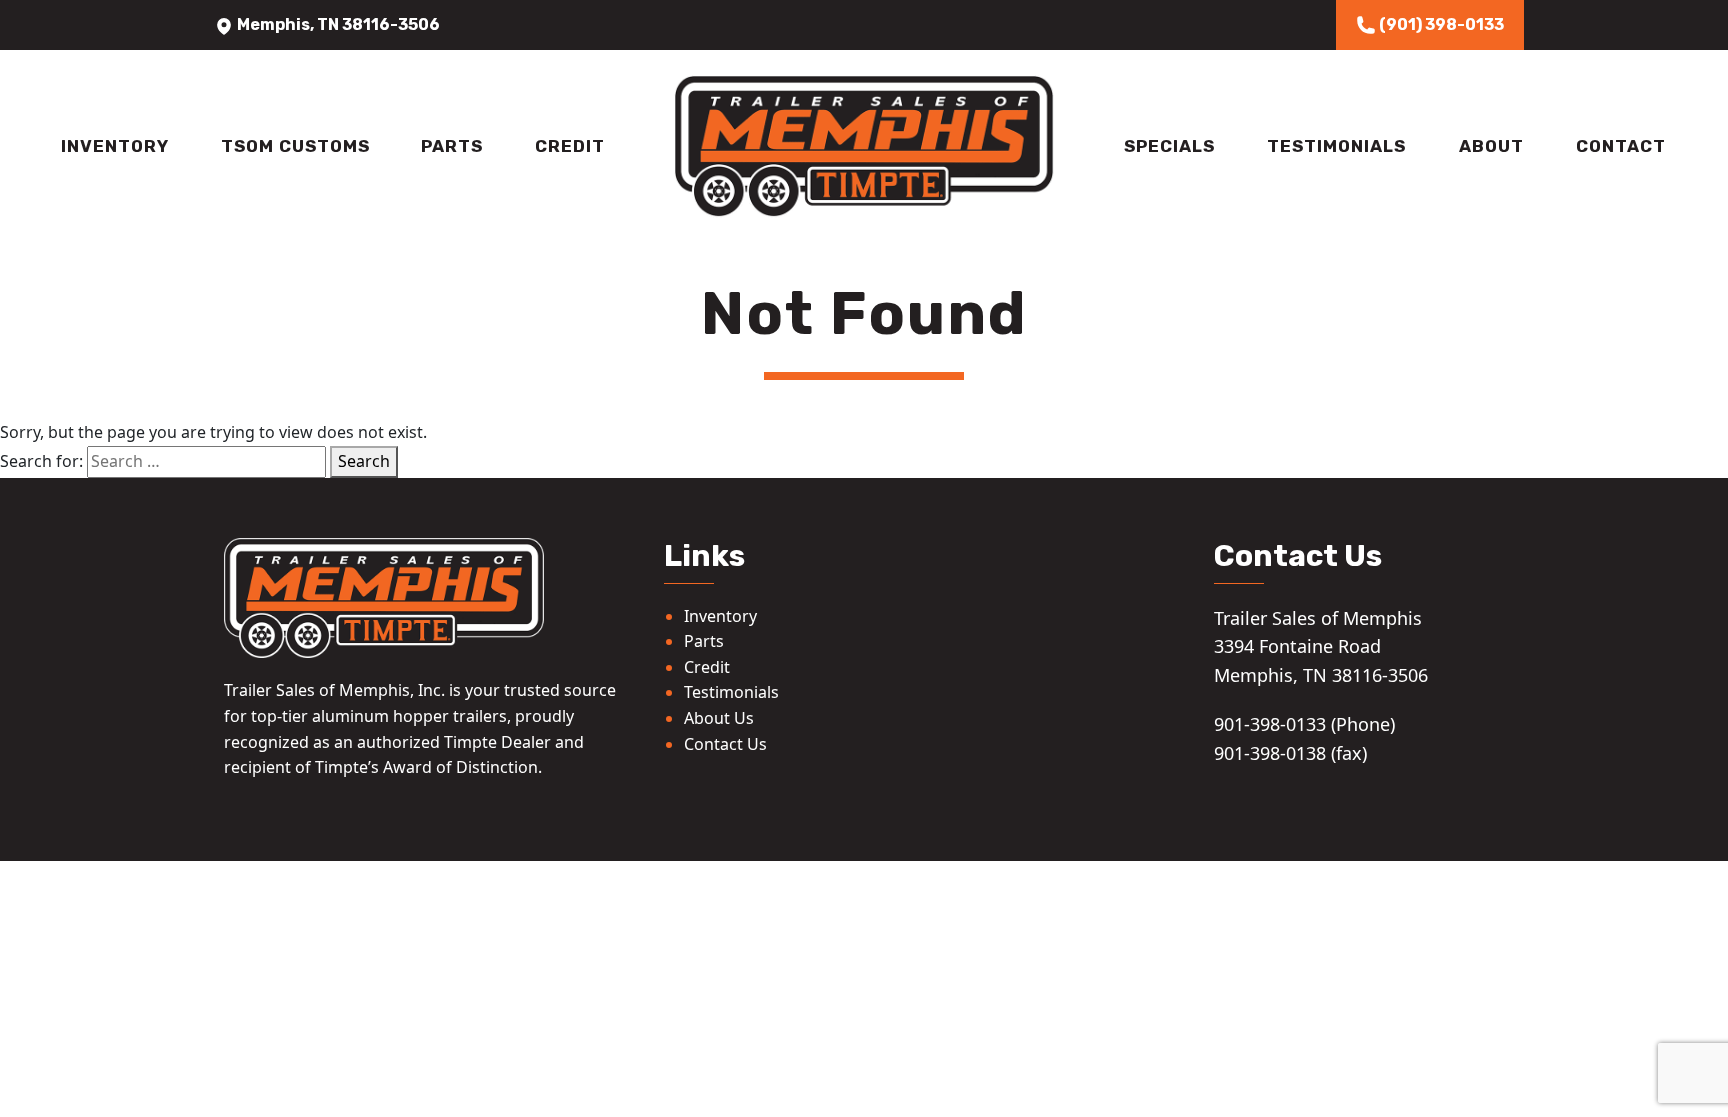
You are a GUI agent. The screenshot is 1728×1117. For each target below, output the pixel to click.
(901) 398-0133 (1440, 24)
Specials (1169, 146)
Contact (1621, 146)
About (1491, 146)
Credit (570, 146)
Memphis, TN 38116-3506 (337, 24)
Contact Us (725, 744)
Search (364, 461)
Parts (452, 146)
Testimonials (1336, 146)
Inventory (115, 146)
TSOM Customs (295, 146)
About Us (719, 718)
